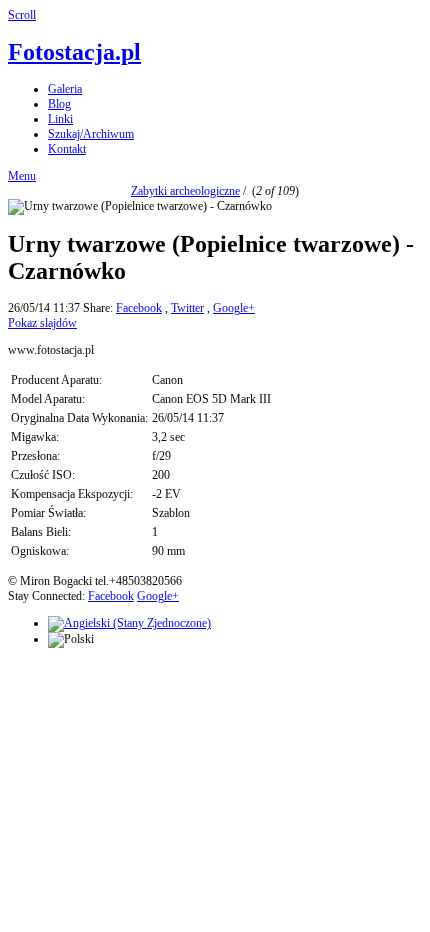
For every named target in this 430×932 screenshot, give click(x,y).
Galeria (65, 89)
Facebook (139, 308)
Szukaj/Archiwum (91, 134)
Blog (59, 104)
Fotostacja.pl (74, 52)
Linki (60, 119)
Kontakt (67, 149)
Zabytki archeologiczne (185, 191)
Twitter (187, 308)
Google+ (234, 308)
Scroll (22, 15)
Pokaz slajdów (42, 323)
